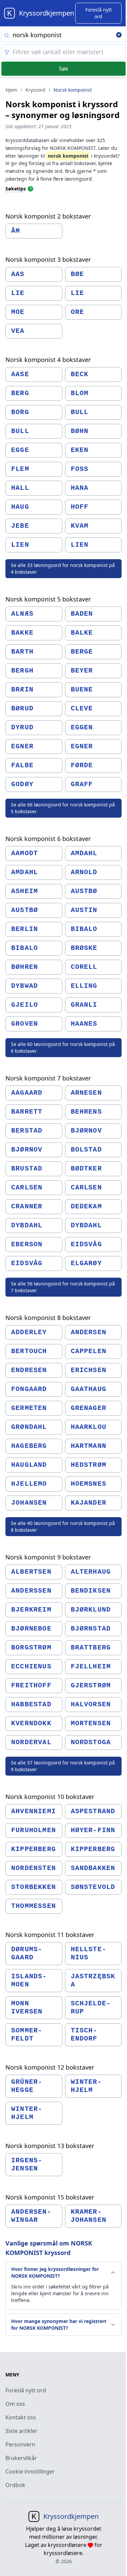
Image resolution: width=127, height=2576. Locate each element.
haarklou (89, 1427)
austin (84, 910)
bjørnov (86, 1131)
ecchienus (31, 1667)
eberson (27, 1244)
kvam (80, 526)
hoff (80, 507)
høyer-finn (93, 1830)
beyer (82, 671)
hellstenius (88, 1953)
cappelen (89, 1351)
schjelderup (91, 2008)
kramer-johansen (89, 2216)
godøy (22, 784)
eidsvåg (86, 1244)
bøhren (25, 967)
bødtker (86, 1169)
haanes (84, 1024)
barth (22, 652)
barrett (27, 1112)
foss (80, 469)
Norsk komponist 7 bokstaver (48, 1078)
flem (20, 469)
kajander (89, 1503)
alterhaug (91, 1572)
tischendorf (84, 2035)
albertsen (31, 1572)
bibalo (84, 929)
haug (20, 507)
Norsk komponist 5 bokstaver (48, 599)
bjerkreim (31, 1610)
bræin (22, 690)
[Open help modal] (30, 188)
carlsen (27, 1188)
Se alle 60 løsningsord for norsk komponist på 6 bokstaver (63, 1047)
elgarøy (86, 1263)
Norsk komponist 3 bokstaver (48, 259)
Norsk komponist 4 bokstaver (48, 360)
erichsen (89, 1370)
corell (84, 967)
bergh (22, 671)
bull (80, 412)
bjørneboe (31, 1629)
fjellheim (91, 1667)
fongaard (29, 1389)
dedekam (86, 1206)
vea (18, 331)
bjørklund (91, 1610)
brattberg (91, 1648)
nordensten (34, 1868)
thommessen (34, 1906)
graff (82, 784)
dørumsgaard (27, 1953)
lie (18, 293)
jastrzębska (93, 1980)
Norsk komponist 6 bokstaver (48, 839)
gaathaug (89, 1389)
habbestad (31, 1704)
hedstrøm (89, 1465)
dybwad (25, 986)
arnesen (86, 1093)
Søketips (16, 189)
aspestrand (93, 1811)
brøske (84, 948)
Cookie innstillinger (30, 2471)
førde (82, 765)
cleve (82, 709)
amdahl (84, 853)
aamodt (25, 853)
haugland (29, 1465)
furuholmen (34, 1830)
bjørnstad (91, 1629)
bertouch (29, 1351)
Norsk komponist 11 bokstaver (50, 1935)
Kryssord (35, 90)
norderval (31, 1742)
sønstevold (93, 1887)
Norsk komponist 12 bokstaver (50, 2067)
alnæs (22, 614)
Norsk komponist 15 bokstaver (50, 2197)
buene (82, 690)
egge (20, 450)
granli (84, 1005)
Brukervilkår (21, 2458)
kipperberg (34, 1849)
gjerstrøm (91, 1685)
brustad (27, 1169)
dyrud (22, 727)
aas (18, 274)
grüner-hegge (27, 2086)
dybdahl (27, 1225)
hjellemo (29, 1484)
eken (80, 450)
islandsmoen (29, 1980)
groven (25, 1024)
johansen (29, 1503)
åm (16, 231)
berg (20, 393)
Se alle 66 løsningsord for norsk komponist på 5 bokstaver (63, 808)
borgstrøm (31, 1648)
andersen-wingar (31, 2216)
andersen (89, 1332)
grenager (89, 1408)
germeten (29, 1408)
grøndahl (29, 1427)
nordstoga (91, 1742)
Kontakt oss (21, 2417)
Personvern (20, 2444)
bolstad (86, 1150)
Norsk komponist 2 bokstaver (48, 216)
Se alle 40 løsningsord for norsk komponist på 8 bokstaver (63, 1526)
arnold (84, 872)
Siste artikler (22, 2431)
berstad (27, 1131)
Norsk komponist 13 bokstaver (50, 2146)
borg (20, 412)
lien (20, 545)
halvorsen (91, 1704)
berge (82, 652)
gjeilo (25, 1005)
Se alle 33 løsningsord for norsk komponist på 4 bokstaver (63, 568)
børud (22, 709)
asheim (25, 891)
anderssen (31, 1591)
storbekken (34, 1887)
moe (18, 312)
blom (80, 393)
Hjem (11, 90)
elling (84, 986)
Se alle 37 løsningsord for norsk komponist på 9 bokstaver (63, 1766)
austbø (84, 891)
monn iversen (27, 2008)
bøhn (80, 431)
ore (78, 312)
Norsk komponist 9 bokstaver (48, 1557)
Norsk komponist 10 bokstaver (50, 1797)
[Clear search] (119, 36)
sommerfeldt (27, 2035)
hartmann (89, 1446)
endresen (29, 1370)
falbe (22, 765)
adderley (29, 1332)
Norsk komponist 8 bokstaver (48, 1318)
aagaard (27, 1093)
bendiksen (91, 1591)
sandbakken (93, 1868)
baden (82, 614)
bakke (22, 633)
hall (20, 488)
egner (22, 746)
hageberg (29, 1446)
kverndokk (31, 1723)
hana (80, 488)
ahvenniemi (34, 1811)
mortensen (91, 1723)
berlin (25, 929)
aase (20, 374)
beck (80, 374)
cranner (27, 1206)
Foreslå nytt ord (26, 2390)
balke (82, 633)
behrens (86, 1112)
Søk (64, 69)
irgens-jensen (27, 2164)
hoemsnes (89, 1484)
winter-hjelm (86, 2086)
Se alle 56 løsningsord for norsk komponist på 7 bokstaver (63, 1287)
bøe (78, 274)
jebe (20, 526)
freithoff (31, 1685)
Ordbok (15, 2485)
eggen (82, 727)
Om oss (15, 2404)
